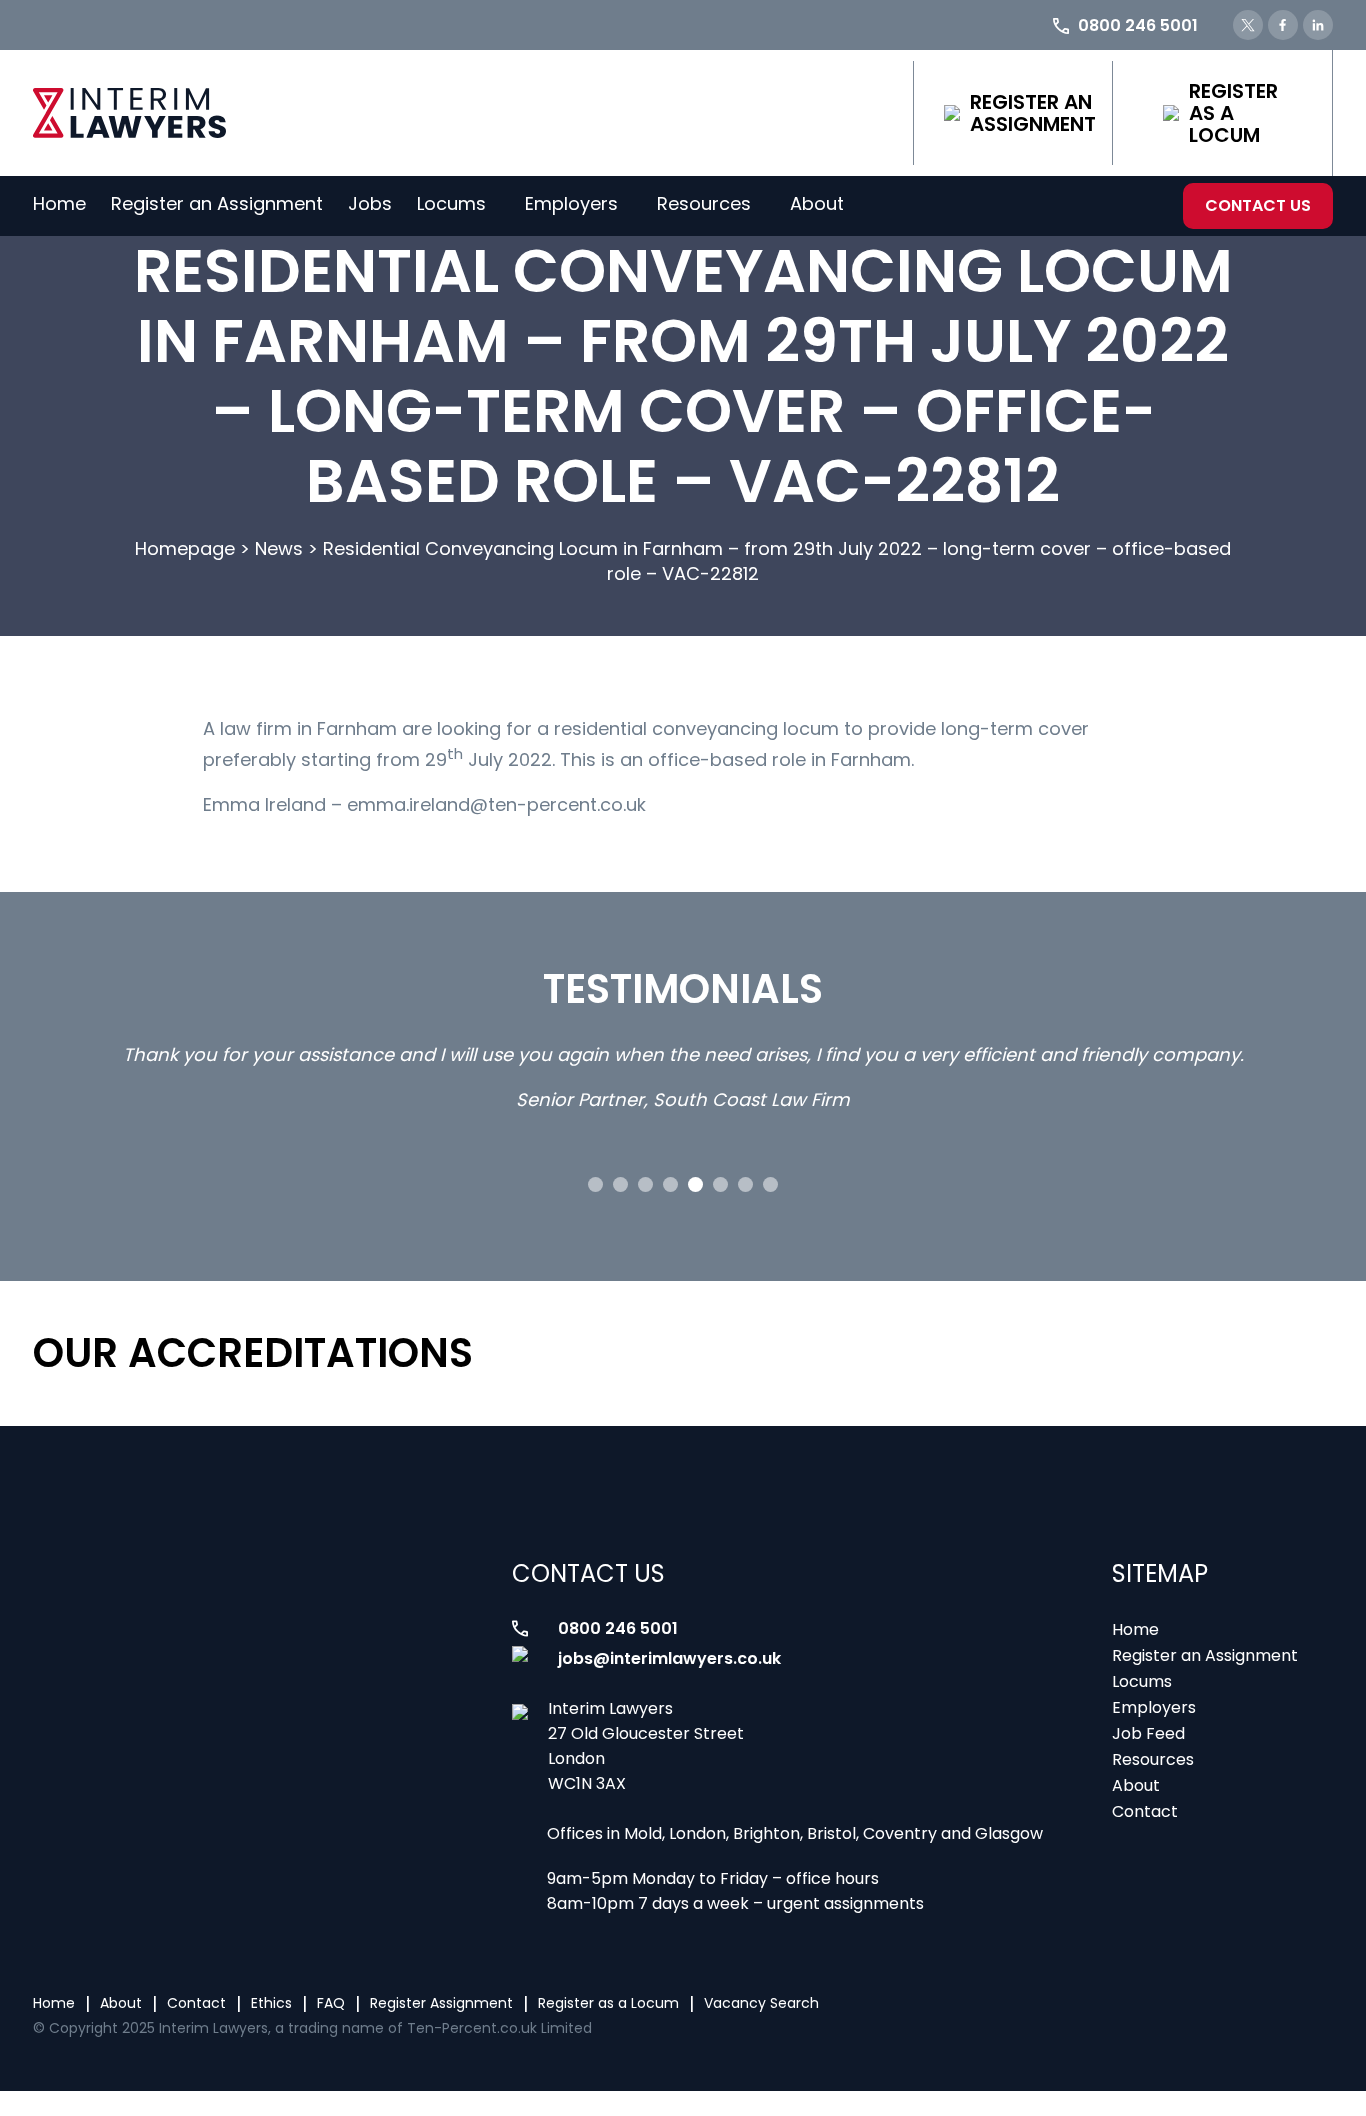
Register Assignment (441, 2003)
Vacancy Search (761, 2003)
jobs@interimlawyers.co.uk (669, 1658)
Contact (1145, 1811)
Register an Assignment (1033, 113)
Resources (704, 203)
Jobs (370, 203)
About (817, 203)
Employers (571, 203)
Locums (451, 203)
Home (59, 203)
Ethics (271, 2003)
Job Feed (1148, 1733)
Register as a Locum (1233, 113)
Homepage (185, 548)
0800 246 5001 (618, 1628)
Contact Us (1258, 205)
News (279, 548)
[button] (595, 1184)
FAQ (331, 2003)
